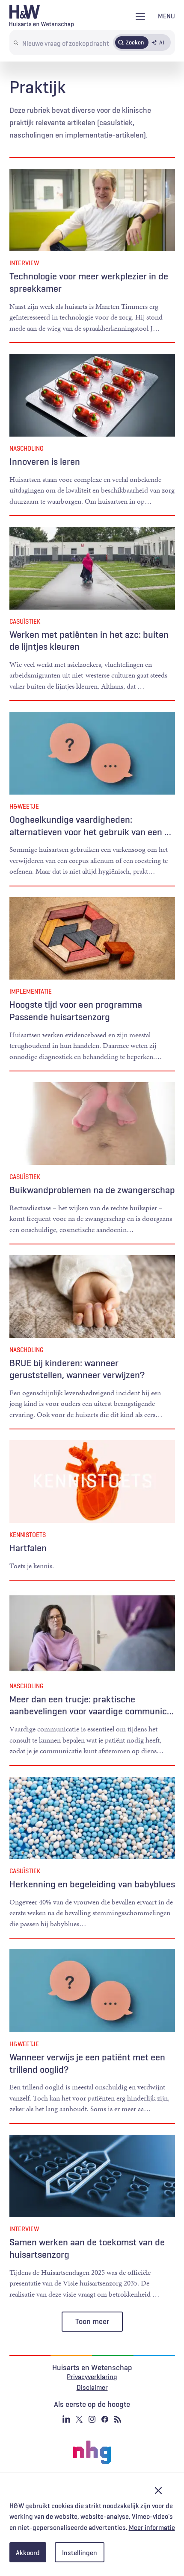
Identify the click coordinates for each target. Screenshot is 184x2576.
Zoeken (135, 42)
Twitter (79, 2419)
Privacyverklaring (92, 2376)
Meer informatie (152, 2527)
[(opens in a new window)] (92, 2453)
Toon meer (92, 2321)
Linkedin (66, 2419)
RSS (118, 2419)
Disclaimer (92, 2387)
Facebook (105, 2419)
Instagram (92, 2419)
